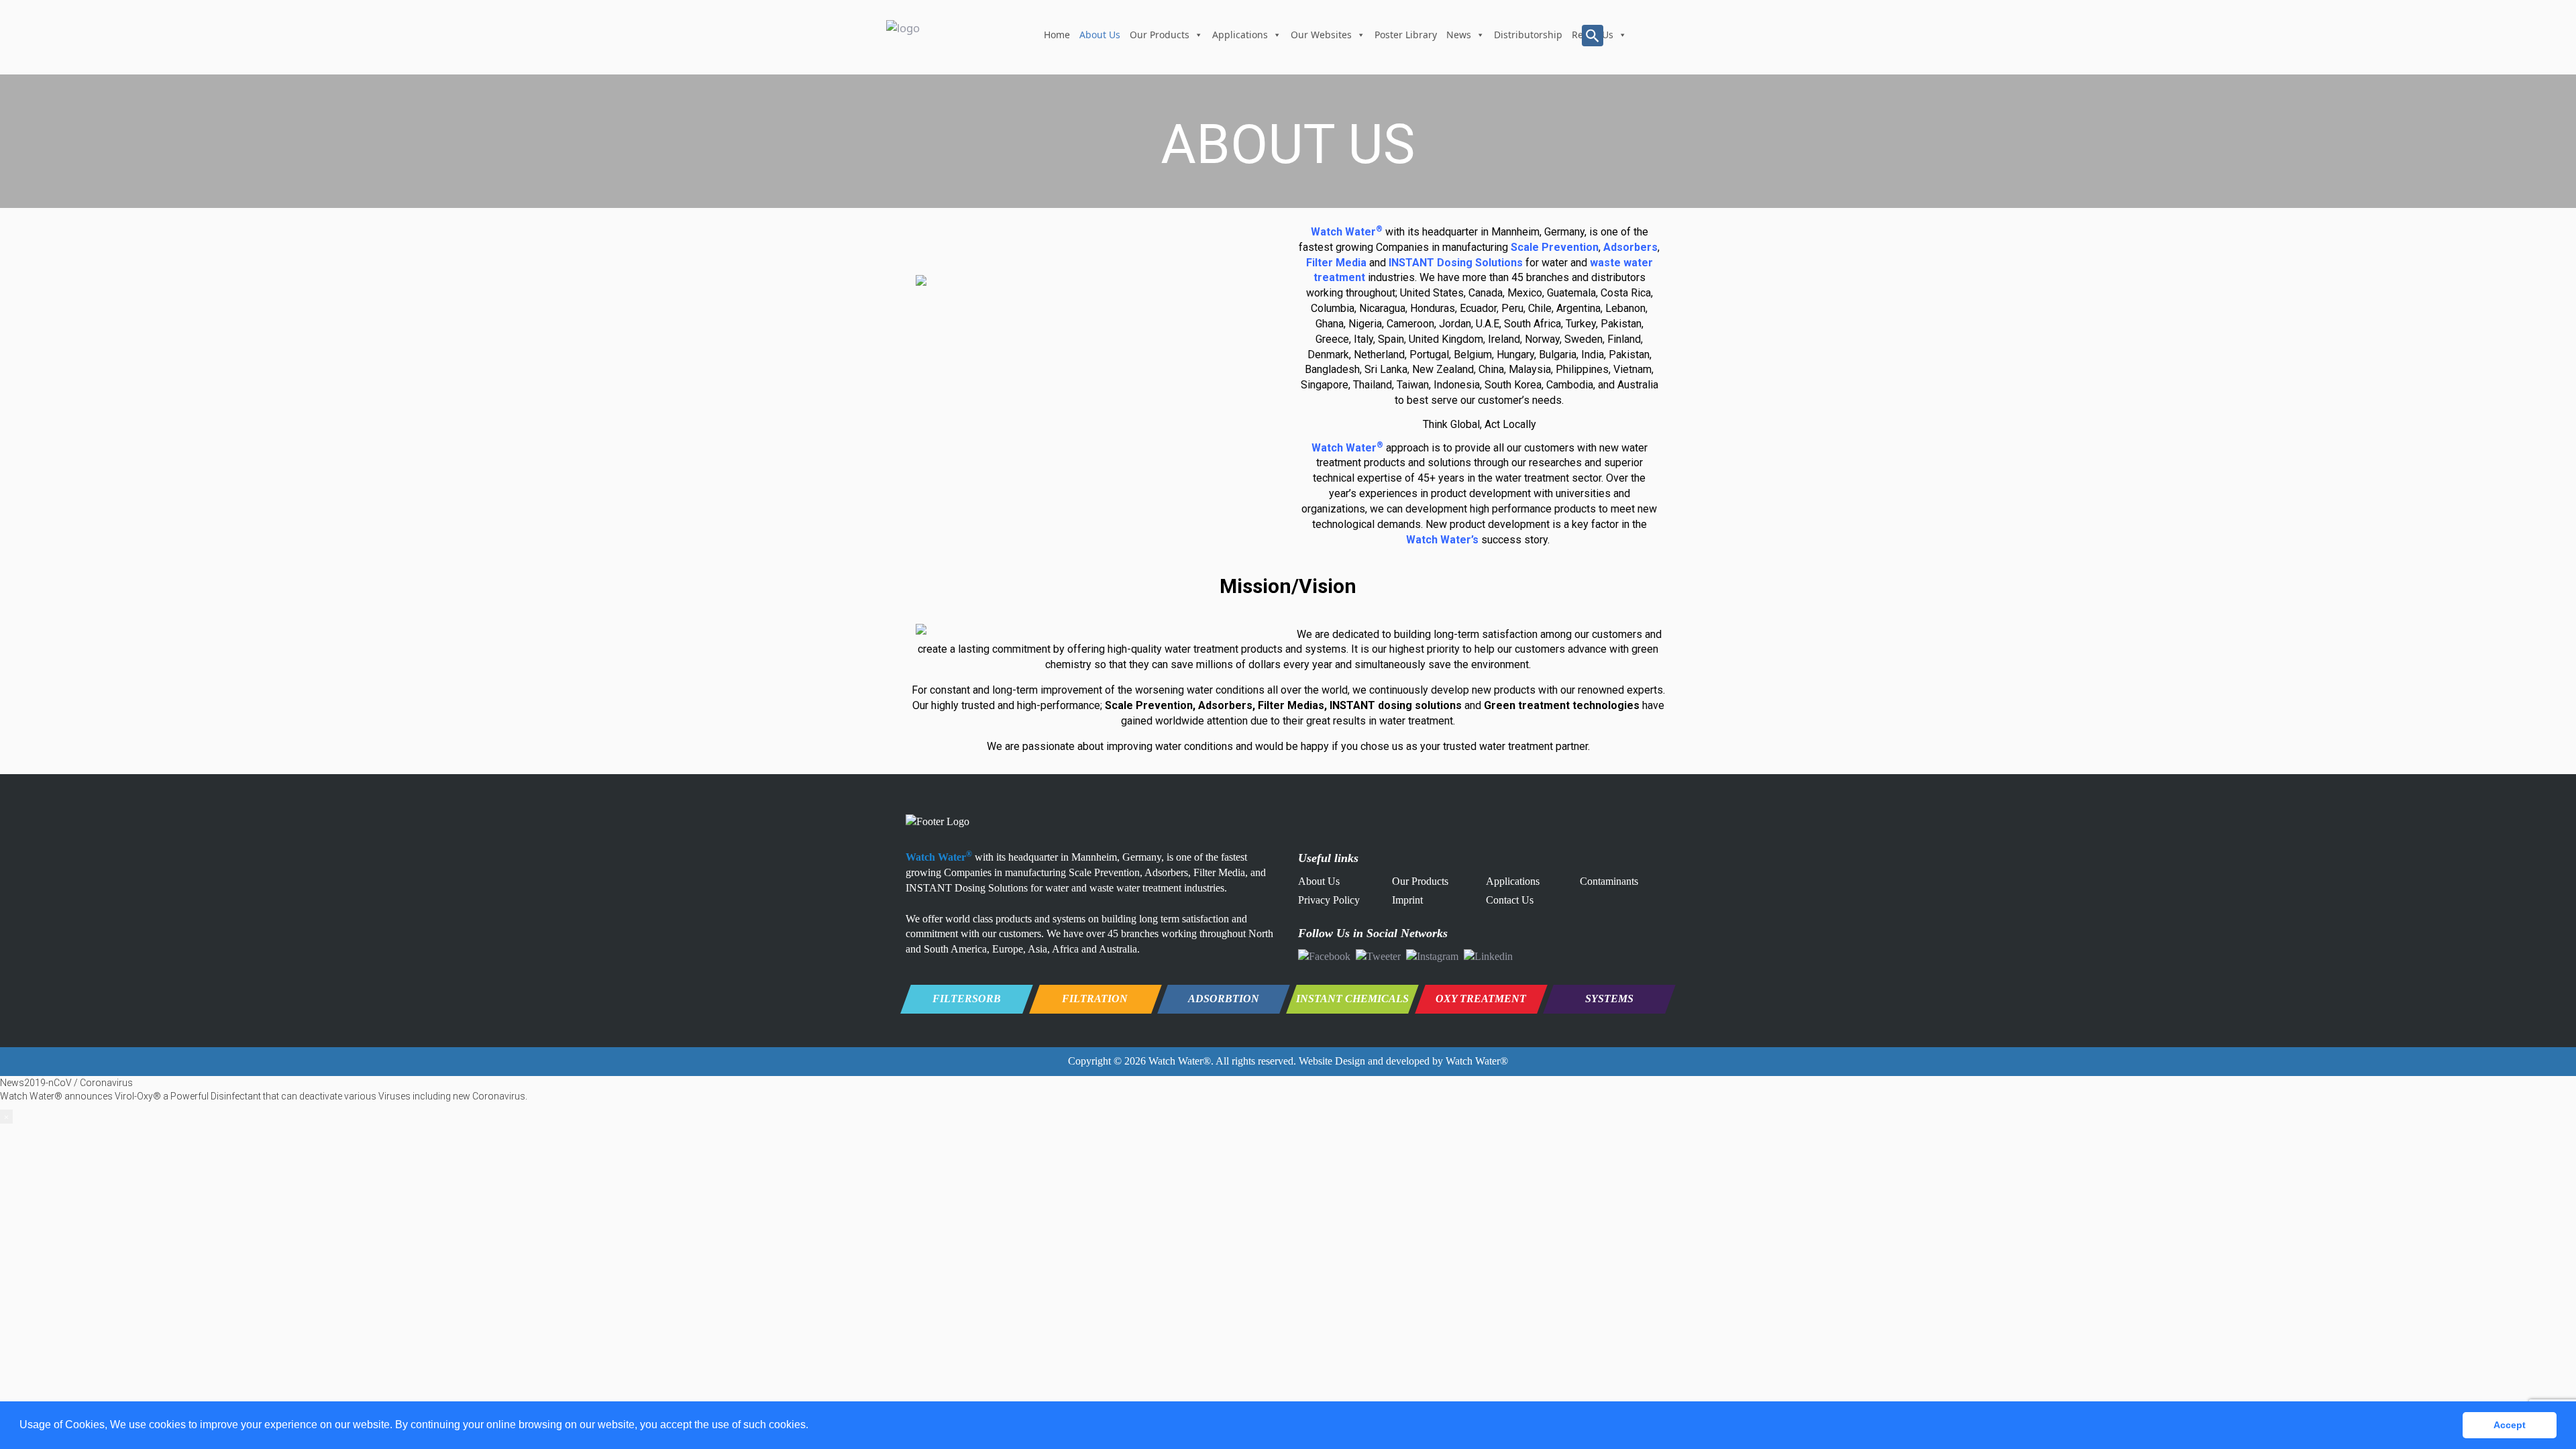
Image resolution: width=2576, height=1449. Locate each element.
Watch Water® (1180, 1061)
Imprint (1407, 900)
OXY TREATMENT (1481, 999)
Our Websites (1321, 35)
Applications (1240, 35)
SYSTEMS (1609, 999)
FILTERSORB (967, 999)
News (1459, 35)
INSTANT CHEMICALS (1352, 999)
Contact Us (1510, 900)
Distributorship (1528, 35)
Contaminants (1609, 881)
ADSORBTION (1224, 999)
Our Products (1160, 35)
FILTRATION (1095, 999)
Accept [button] (2510, 1425)
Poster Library (1406, 35)
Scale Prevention (1555, 247)
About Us (1100, 35)
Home (1057, 35)
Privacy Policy (1329, 900)
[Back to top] (2544, 1368)
